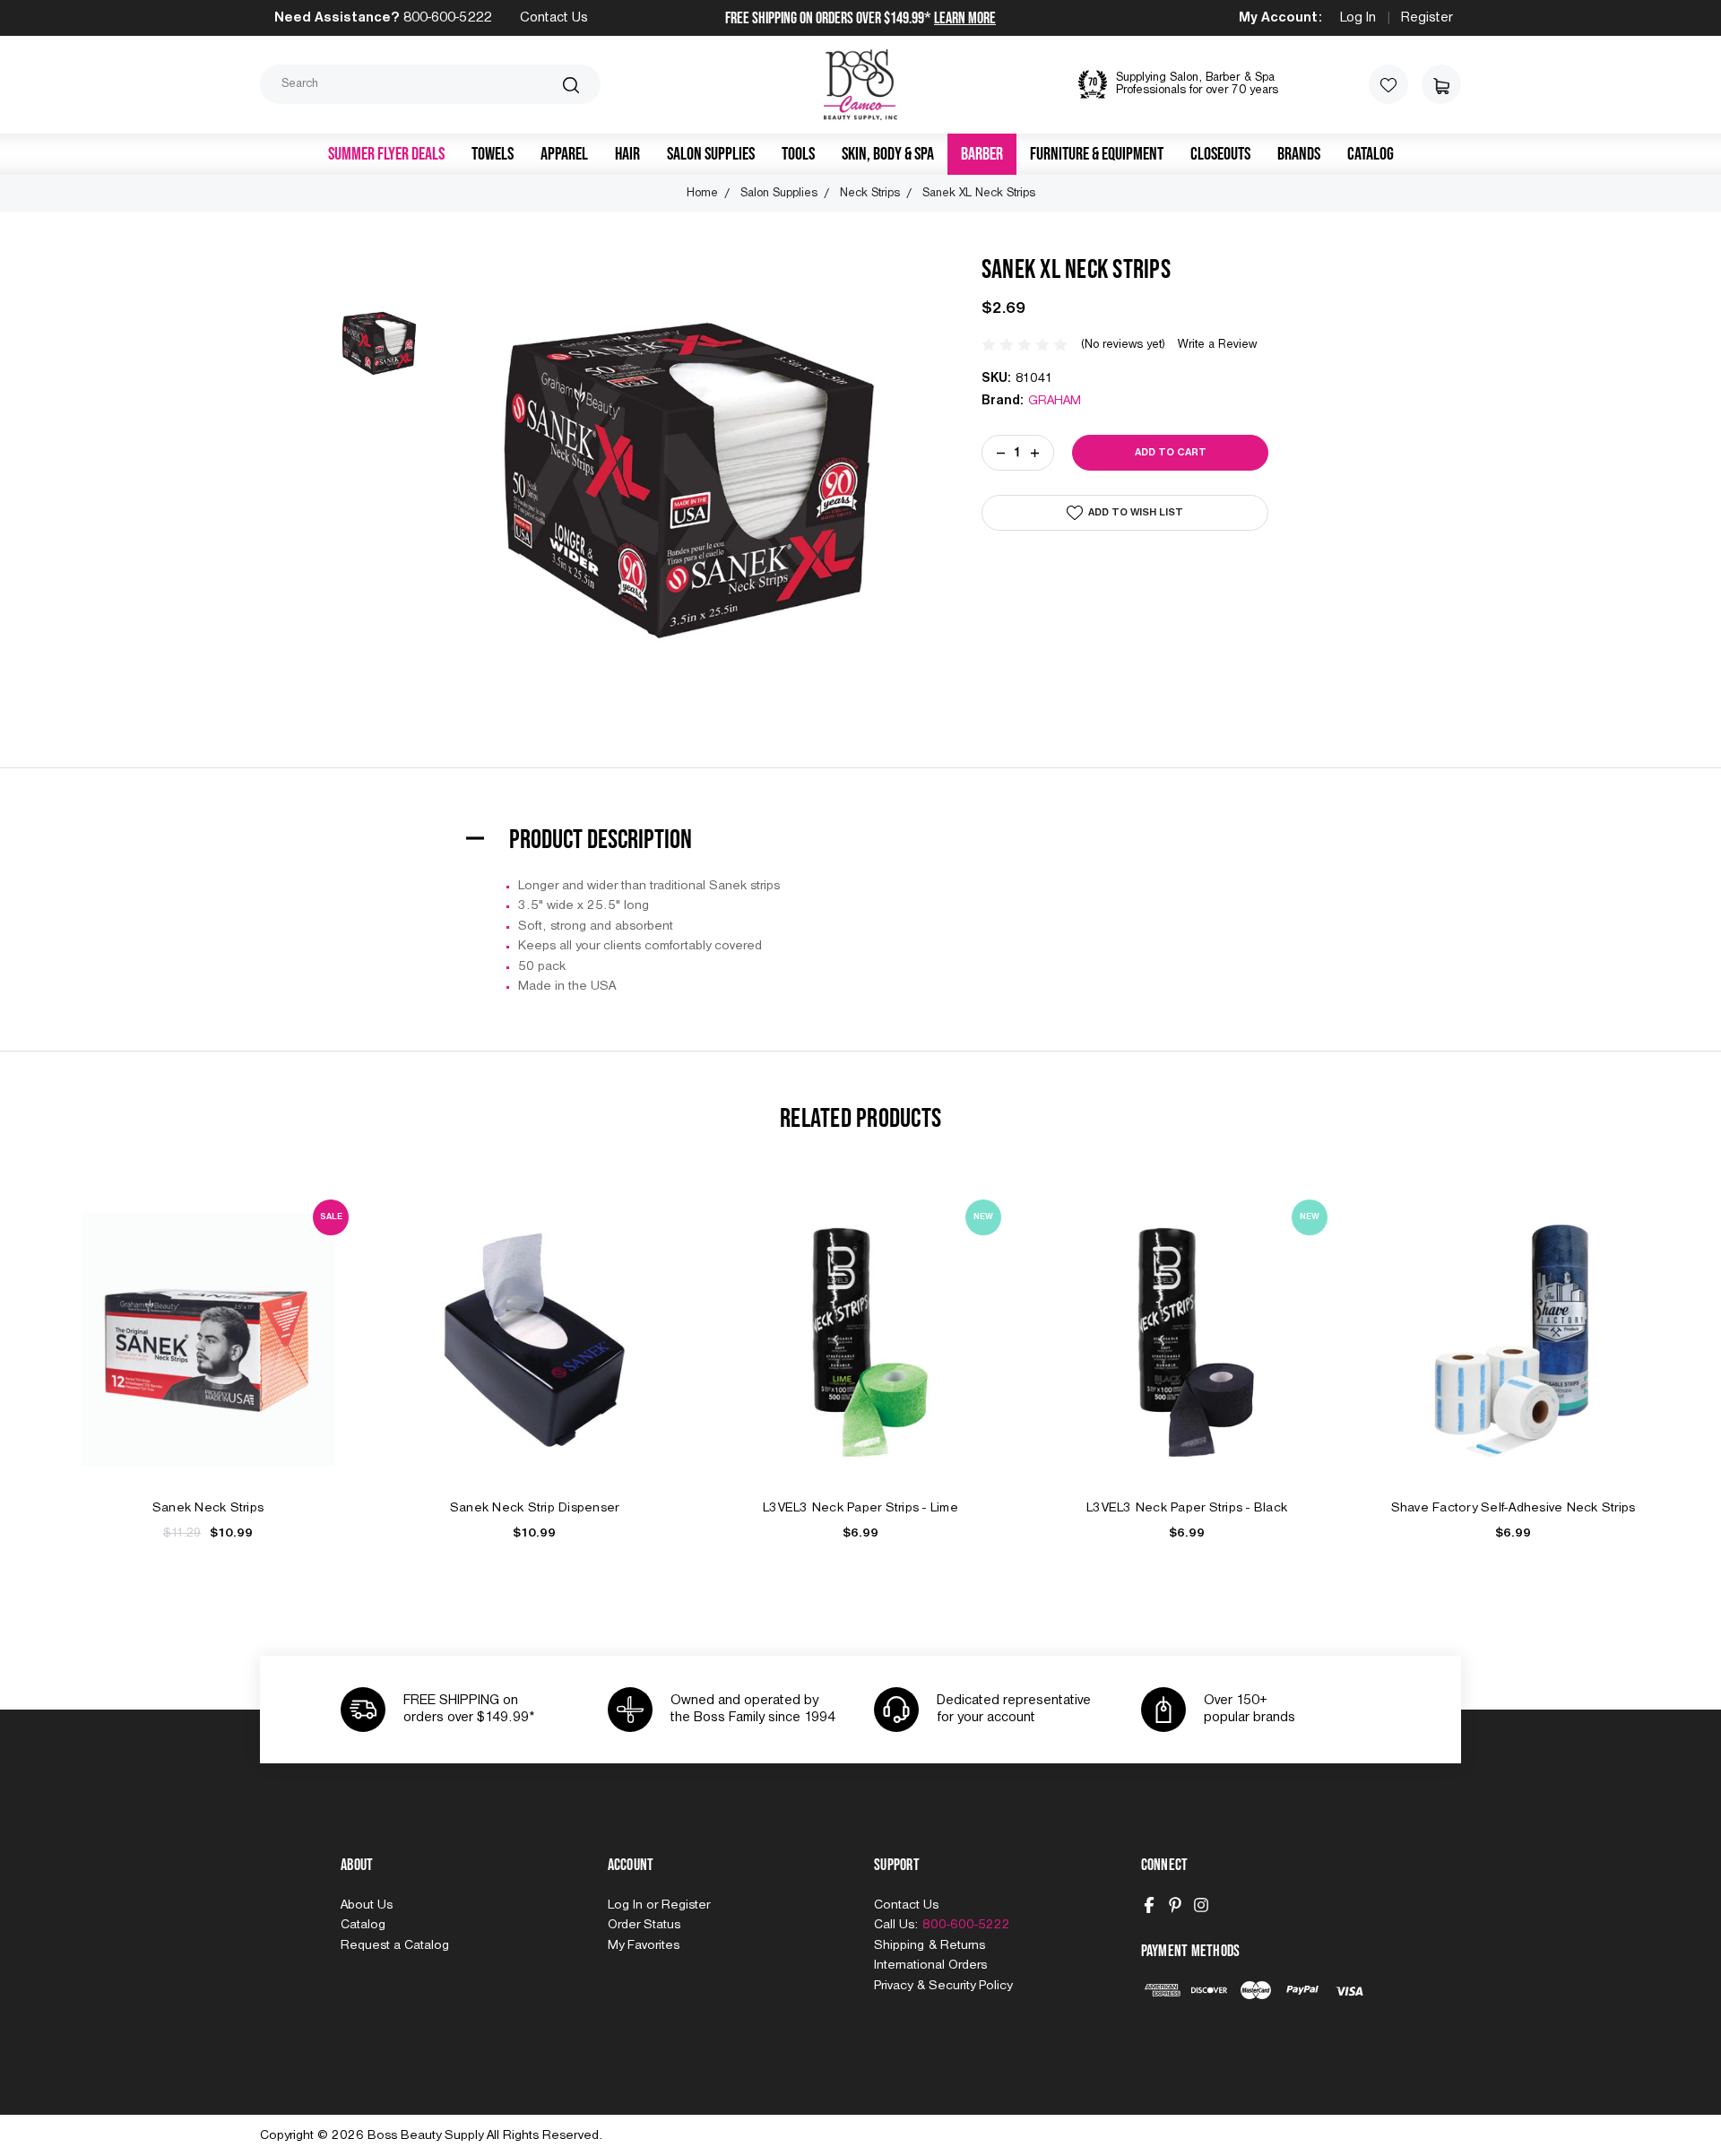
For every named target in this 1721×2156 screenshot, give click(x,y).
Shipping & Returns (930, 1945)
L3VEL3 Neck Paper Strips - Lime (860, 1508)
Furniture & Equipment (1097, 154)
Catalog (1371, 154)
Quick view (208, 1319)
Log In (1358, 18)
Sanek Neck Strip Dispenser (535, 1508)
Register (1427, 18)
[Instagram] (1201, 1905)
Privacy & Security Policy (943, 1986)
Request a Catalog (395, 1945)
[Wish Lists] (1388, 84)
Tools (798, 154)
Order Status (644, 1925)
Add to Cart (208, 1359)
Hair (627, 154)
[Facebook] (1149, 1905)
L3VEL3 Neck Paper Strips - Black (1187, 1508)
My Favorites (644, 1945)
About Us (367, 1905)
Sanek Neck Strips (208, 1508)
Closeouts (1220, 154)
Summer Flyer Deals (386, 154)
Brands (1299, 154)
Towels (493, 154)
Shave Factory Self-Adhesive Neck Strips (1513, 1508)
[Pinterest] (1175, 1905)
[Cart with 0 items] (1441, 84)
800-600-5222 (447, 18)
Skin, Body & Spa (888, 154)
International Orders (930, 1965)
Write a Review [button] (1217, 345)
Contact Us (554, 18)
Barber (982, 154)
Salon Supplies (711, 154)
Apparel (564, 154)
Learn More (965, 18)
